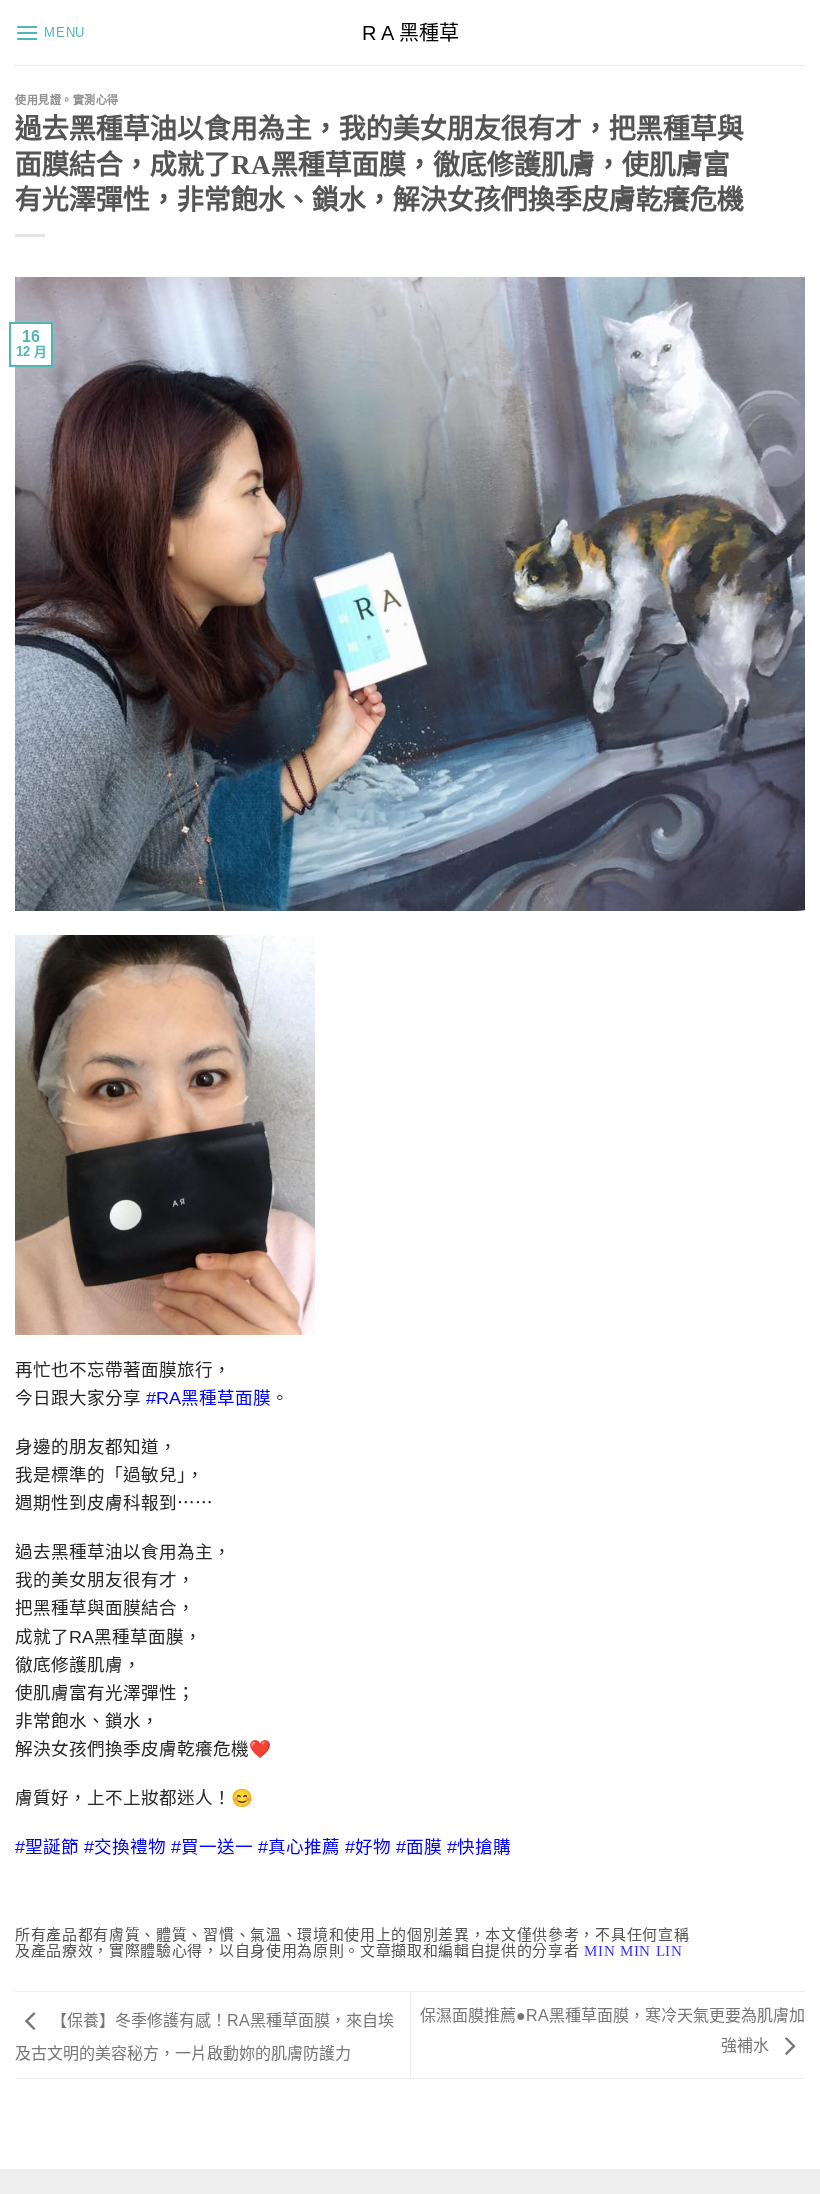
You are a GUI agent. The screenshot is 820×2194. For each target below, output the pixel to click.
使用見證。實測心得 (67, 100)
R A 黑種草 (410, 33)
